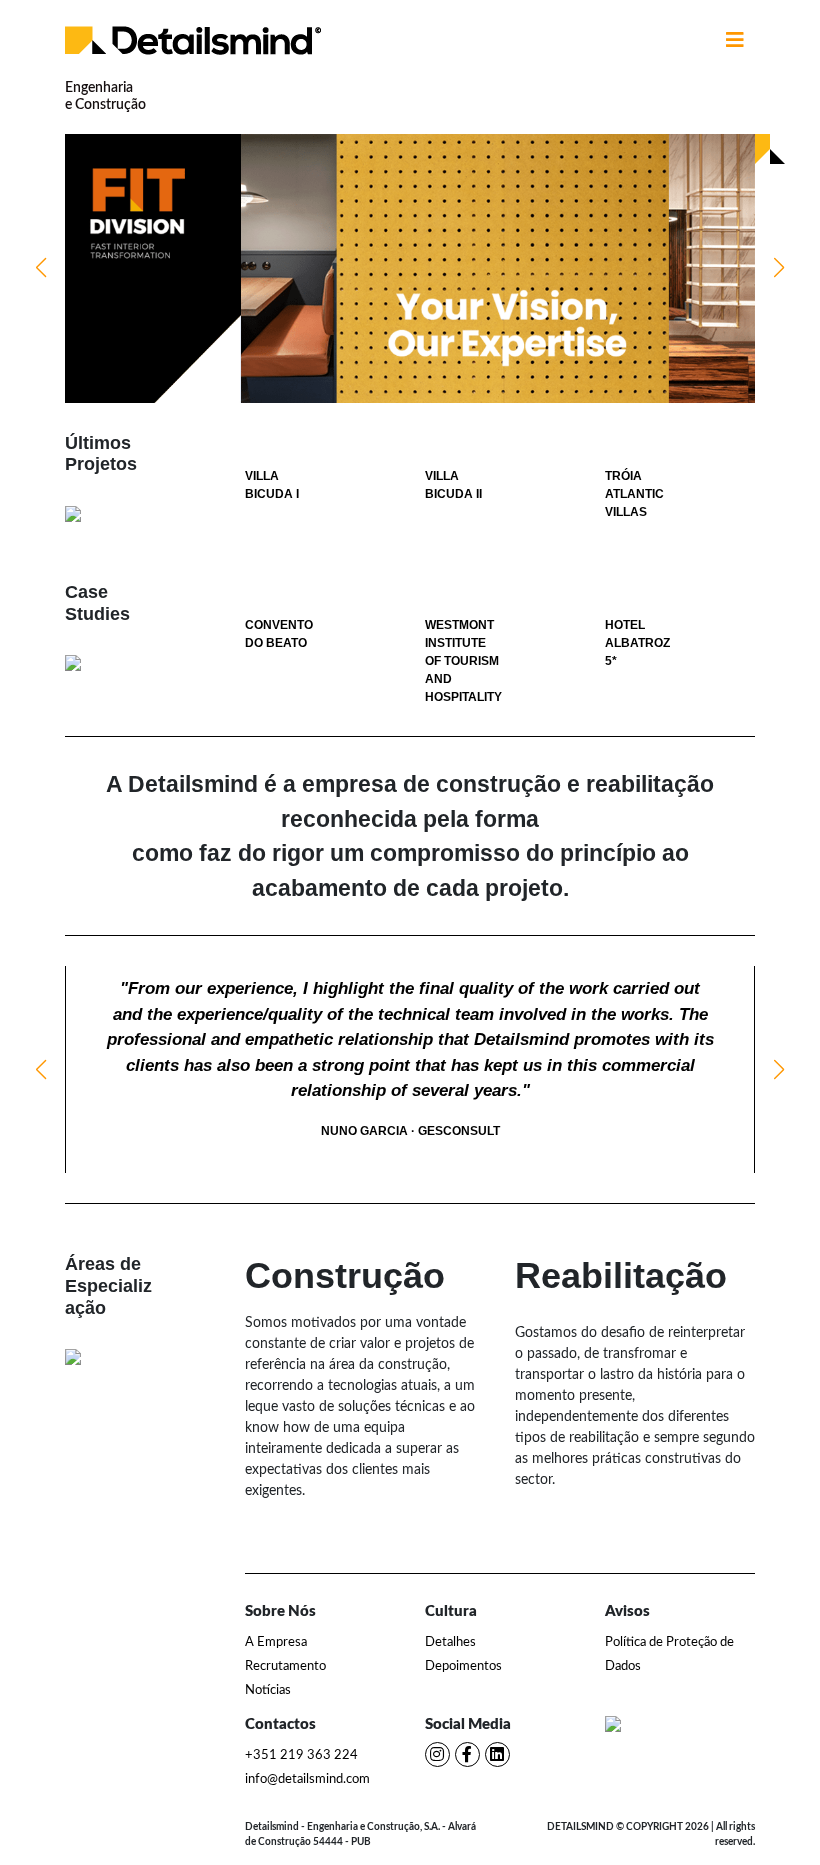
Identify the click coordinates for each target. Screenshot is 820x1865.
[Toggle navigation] (735, 40)
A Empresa (276, 1642)
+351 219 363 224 (301, 1755)
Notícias (268, 1690)
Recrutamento (285, 1666)
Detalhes (450, 1642)
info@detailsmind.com (307, 1779)
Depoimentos (463, 1666)
